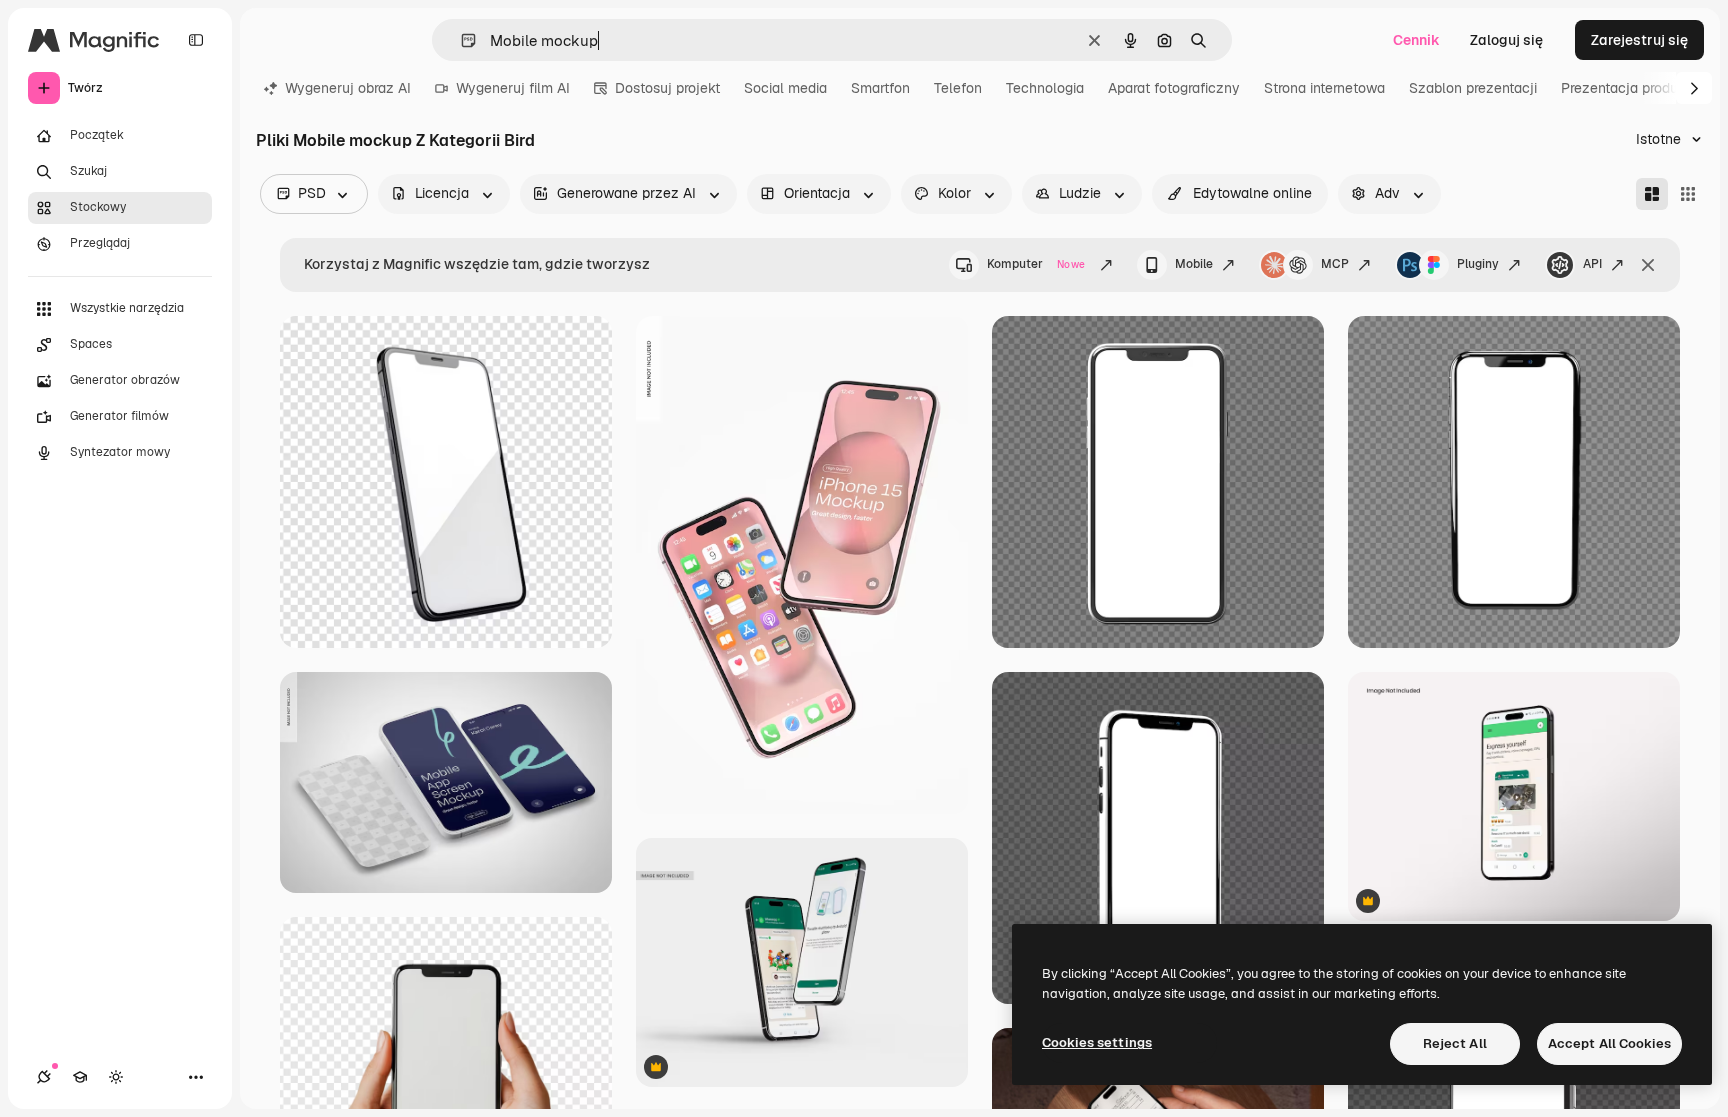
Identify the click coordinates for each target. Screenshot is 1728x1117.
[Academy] (80, 1077)
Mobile (1194, 264)
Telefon (958, 88)
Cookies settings (1097, 1042)
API (1592, 264)
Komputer (1036, 264)
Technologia (1045, 88)
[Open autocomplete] (460, 40)
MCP (1335, 264)
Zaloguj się (1506, 40)
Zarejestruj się (1639, 40)
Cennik (1416, 40)
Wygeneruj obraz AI (348, 88)
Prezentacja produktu (1629, 88)
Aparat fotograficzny (1174, 88)
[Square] (1688, 194)
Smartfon (880, 88)
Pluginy (1478, 264)
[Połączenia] (44, 1077)
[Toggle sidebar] (196, 40)
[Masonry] (1652, 194)
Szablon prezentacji (1473, 88)
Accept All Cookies (1609, 1043)
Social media (785, 88)
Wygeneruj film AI (513, 88)
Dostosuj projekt (667, 88)
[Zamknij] (1648, 265)
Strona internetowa (1324, 88)
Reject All (1455, 1043)
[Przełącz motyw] (116, 1077)
